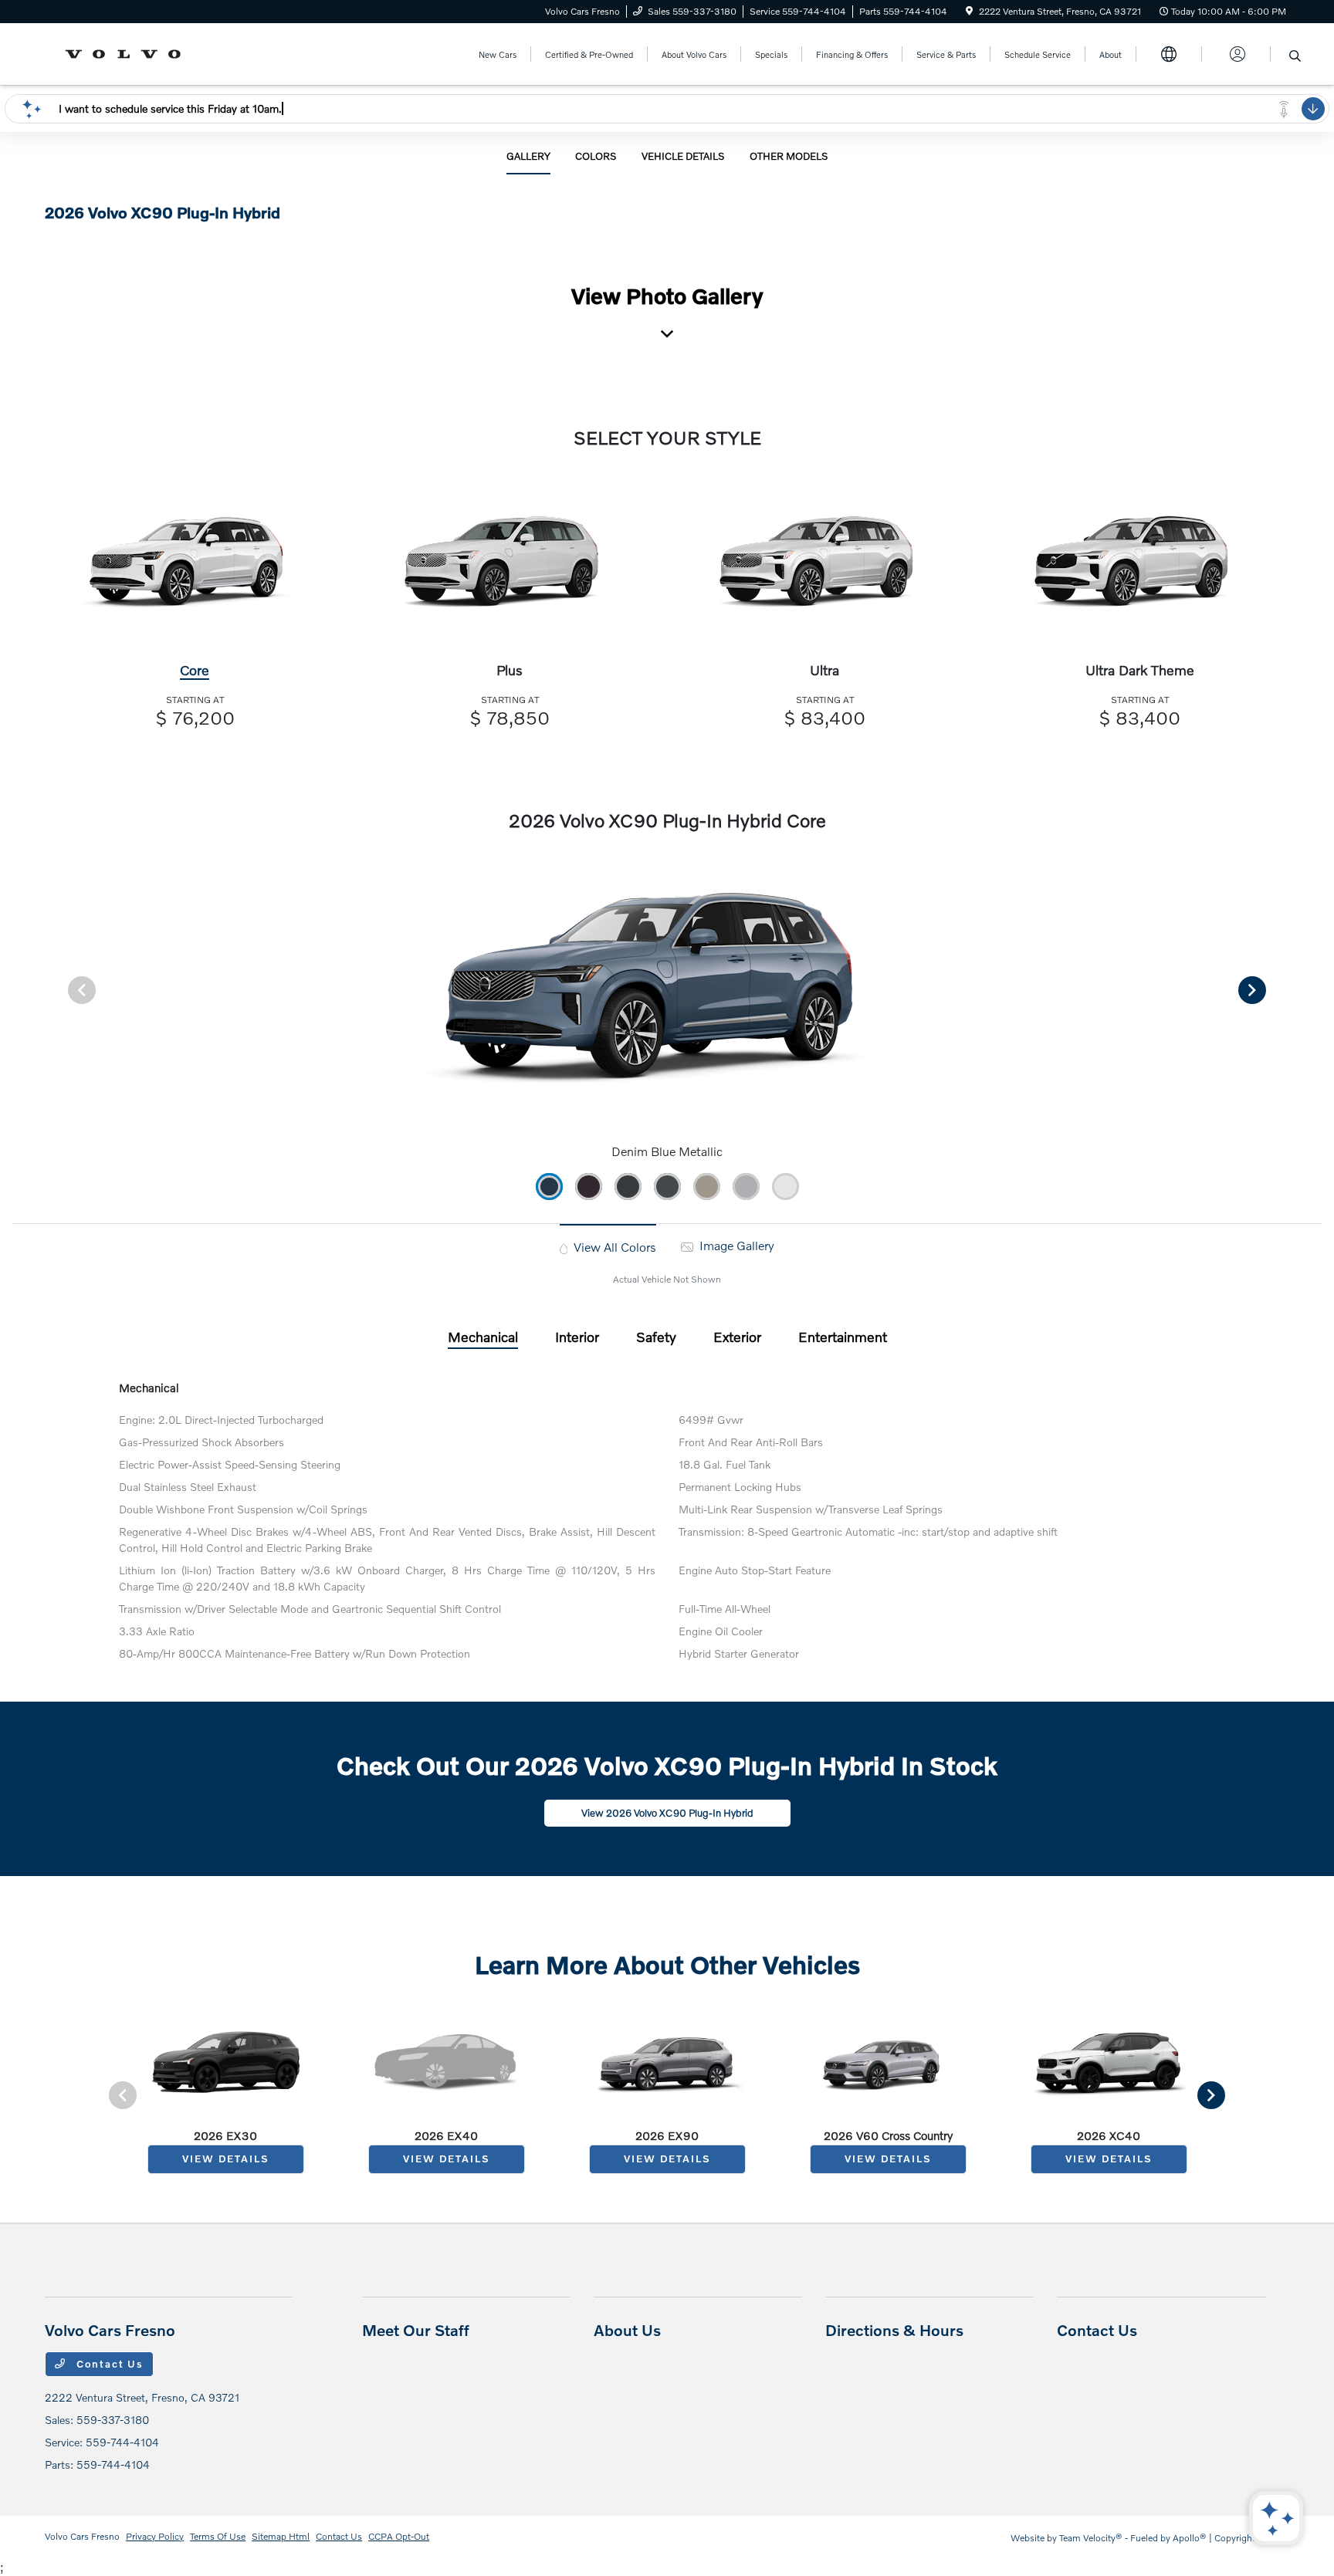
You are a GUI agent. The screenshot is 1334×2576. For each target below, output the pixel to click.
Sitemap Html (281, 2536)
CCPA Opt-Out (399, 2536)
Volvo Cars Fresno (82, 2536)
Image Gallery (735, 1245)
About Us (627, 2330)
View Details (225, 2158)
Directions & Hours (894, 2330)
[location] (969, 11)
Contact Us (108, 2364)
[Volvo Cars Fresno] (128, 52)
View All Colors (613, 1247)
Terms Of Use (218, 2536)
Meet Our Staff (416, 2330)
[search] (1295, 56)
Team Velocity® (1091, 2538)
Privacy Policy (155, 2536)
